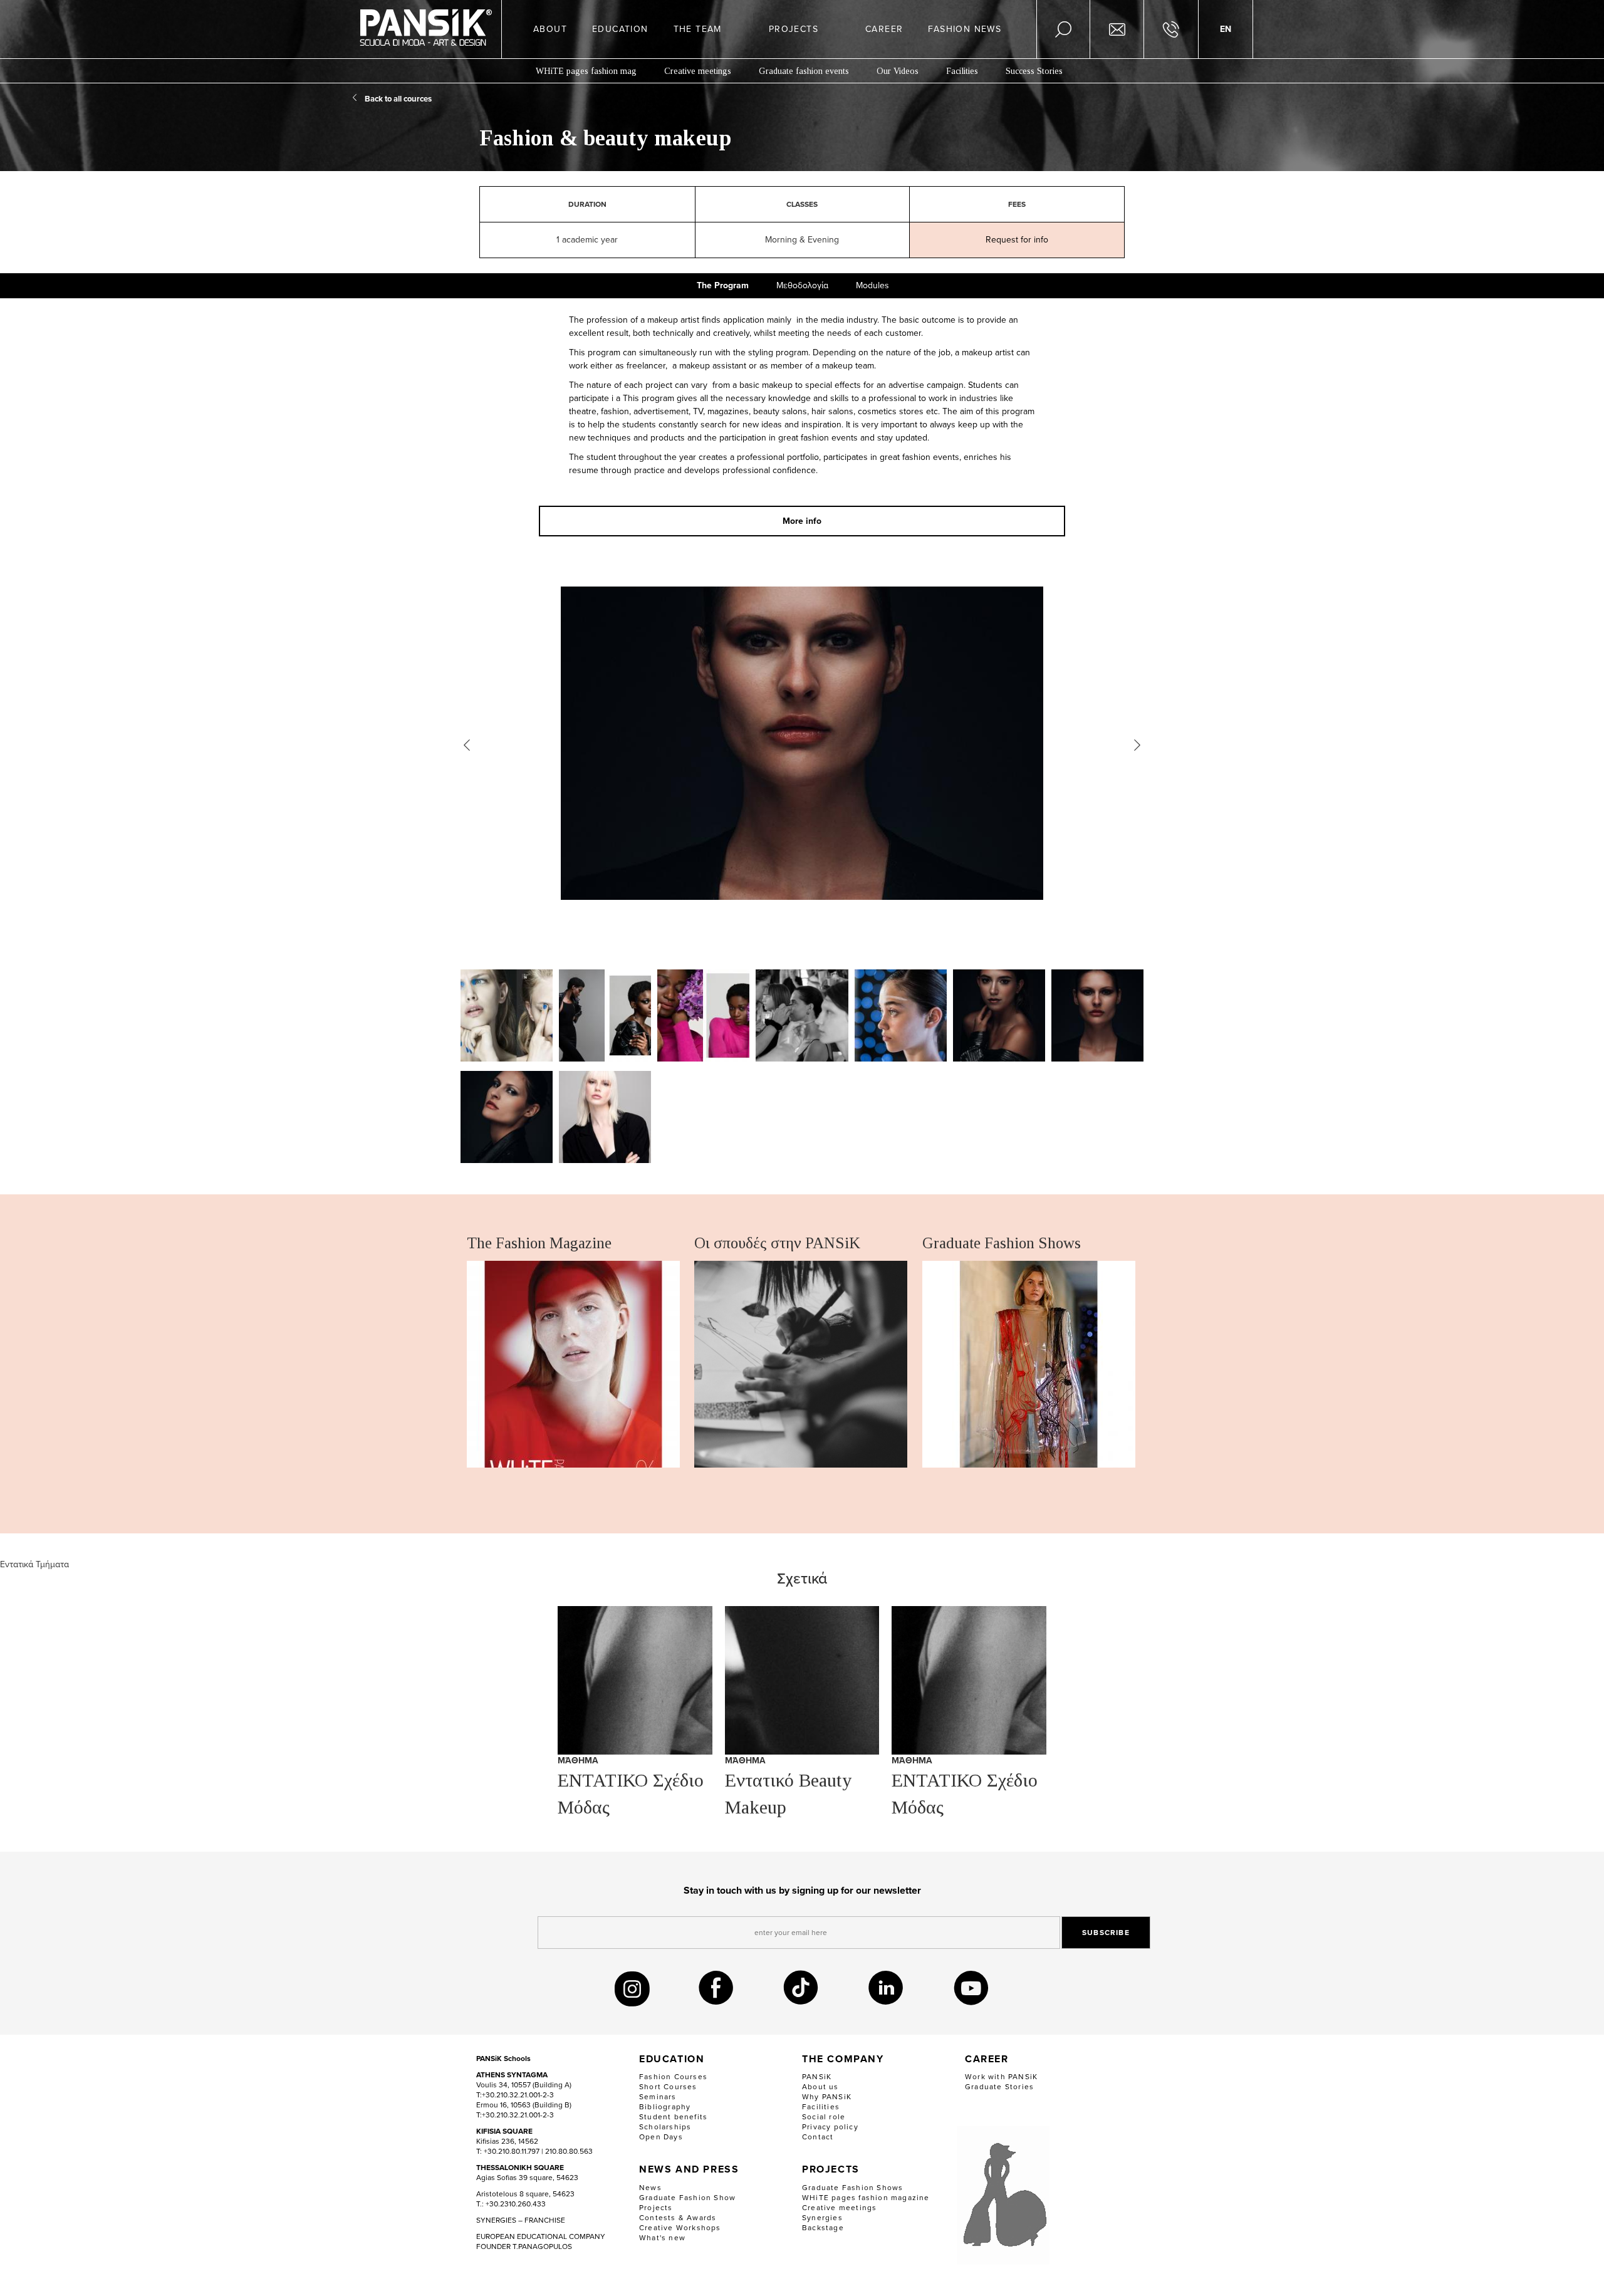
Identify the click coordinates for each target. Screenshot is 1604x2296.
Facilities (962, 71)
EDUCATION (620, 29)
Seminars (658, 2097)
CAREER (884, 29)
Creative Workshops (680, 2228)
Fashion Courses (673, 2077)
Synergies (822, 2218)
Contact (818, 2137)
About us (820, 2087)
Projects (656, 2208)
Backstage (823, 2228)
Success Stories (1034, 71)
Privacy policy (830, 2127)
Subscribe (1106, 1933)
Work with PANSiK (1001, 2077)
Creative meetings (698, 71)
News (650, 2188)
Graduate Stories (999, 2087)
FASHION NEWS (965, 29)
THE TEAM (698, 29)
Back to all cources (398, 99)
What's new (662, 2238)
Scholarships (665, 2127)
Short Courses (668, 2087)
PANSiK (817, 2077)
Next (1137, 745)
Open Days (661, 2137)
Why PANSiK (827, 2097)
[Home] (426, 29)
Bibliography (665, 2107)
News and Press (689, 2170)
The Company (843, 2059)
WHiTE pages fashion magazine (866, 2198)
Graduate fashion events (804, 71)
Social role (824, 2117)
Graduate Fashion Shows (852, 2188)
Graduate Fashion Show (687, 2198)
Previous (467, 745)
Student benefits (673, 2117)
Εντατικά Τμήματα (34, 1564)
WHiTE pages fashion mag (586, 71)
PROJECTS (794, 29)
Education (672, 2059)
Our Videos (898, 71)
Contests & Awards (678, 2218)
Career (987, 2059)
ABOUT (550, 29)
